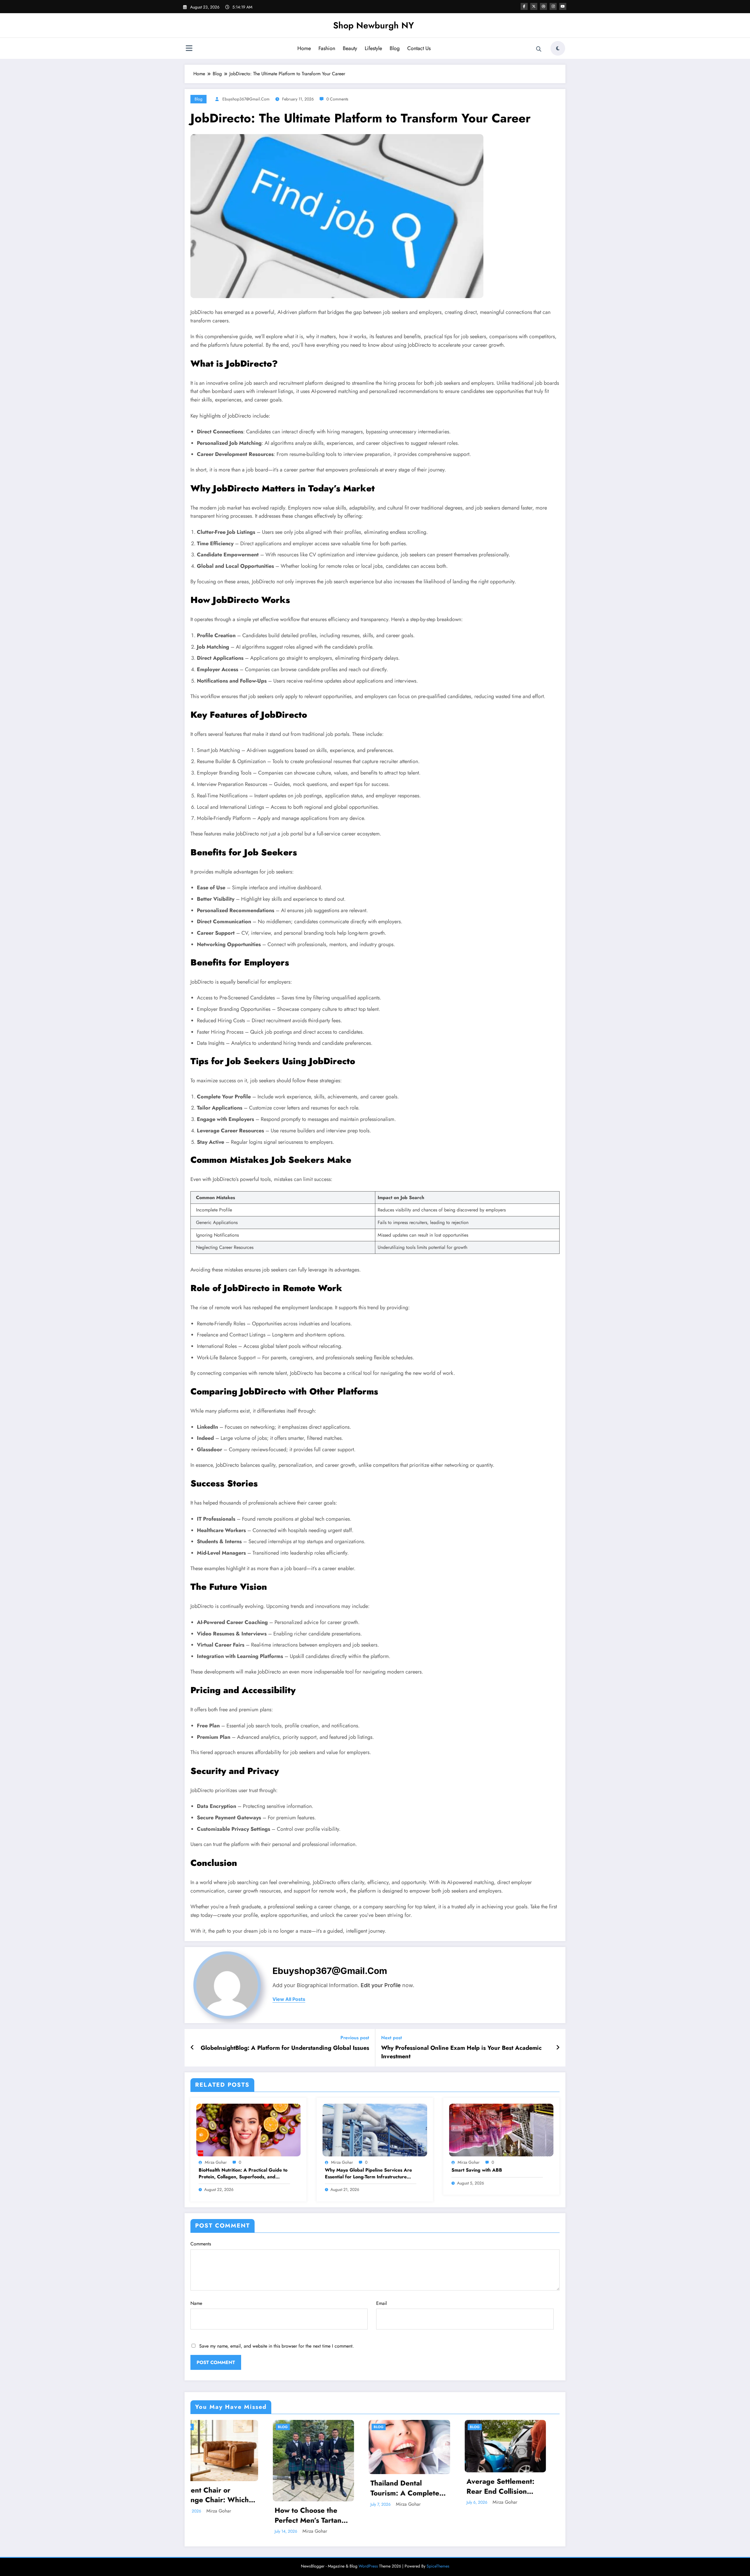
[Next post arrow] (558, 2048)
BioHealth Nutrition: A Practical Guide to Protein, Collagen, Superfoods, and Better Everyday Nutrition (243, 2174)
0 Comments (337, 99)
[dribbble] (543, 6)
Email (382, 2303)
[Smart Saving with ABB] (501, 2130)
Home (304, 48)
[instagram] (553, 6)
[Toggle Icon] (189, 49)
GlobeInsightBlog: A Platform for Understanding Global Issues (285, 2048)
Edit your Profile (381, 1985)
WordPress (368, 2566)
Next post (392, 2038)
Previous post (355, 2038)
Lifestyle (373, 48)
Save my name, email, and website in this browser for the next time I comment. (277, 2346)
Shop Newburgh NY (374, 25)
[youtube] (563, 6)
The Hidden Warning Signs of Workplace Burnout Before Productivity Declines (249, 2515)
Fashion (327, 48)
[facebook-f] (524, 6)
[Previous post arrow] (192, 2048)
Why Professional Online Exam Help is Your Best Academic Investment (461, 2052)
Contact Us (419, 48)
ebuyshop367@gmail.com (246, 99)
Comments (201, 2244)
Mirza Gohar (216, 2162)
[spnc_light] (558, 48)
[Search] (539, 49)
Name (196, 2303)
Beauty (350, 48)
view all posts (289, 1999)
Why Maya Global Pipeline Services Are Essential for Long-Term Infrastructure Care (368, 2174)
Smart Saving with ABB (477, 2170)
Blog (395, 48)
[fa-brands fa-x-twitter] (534, 6)
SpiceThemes (438, 2566)
